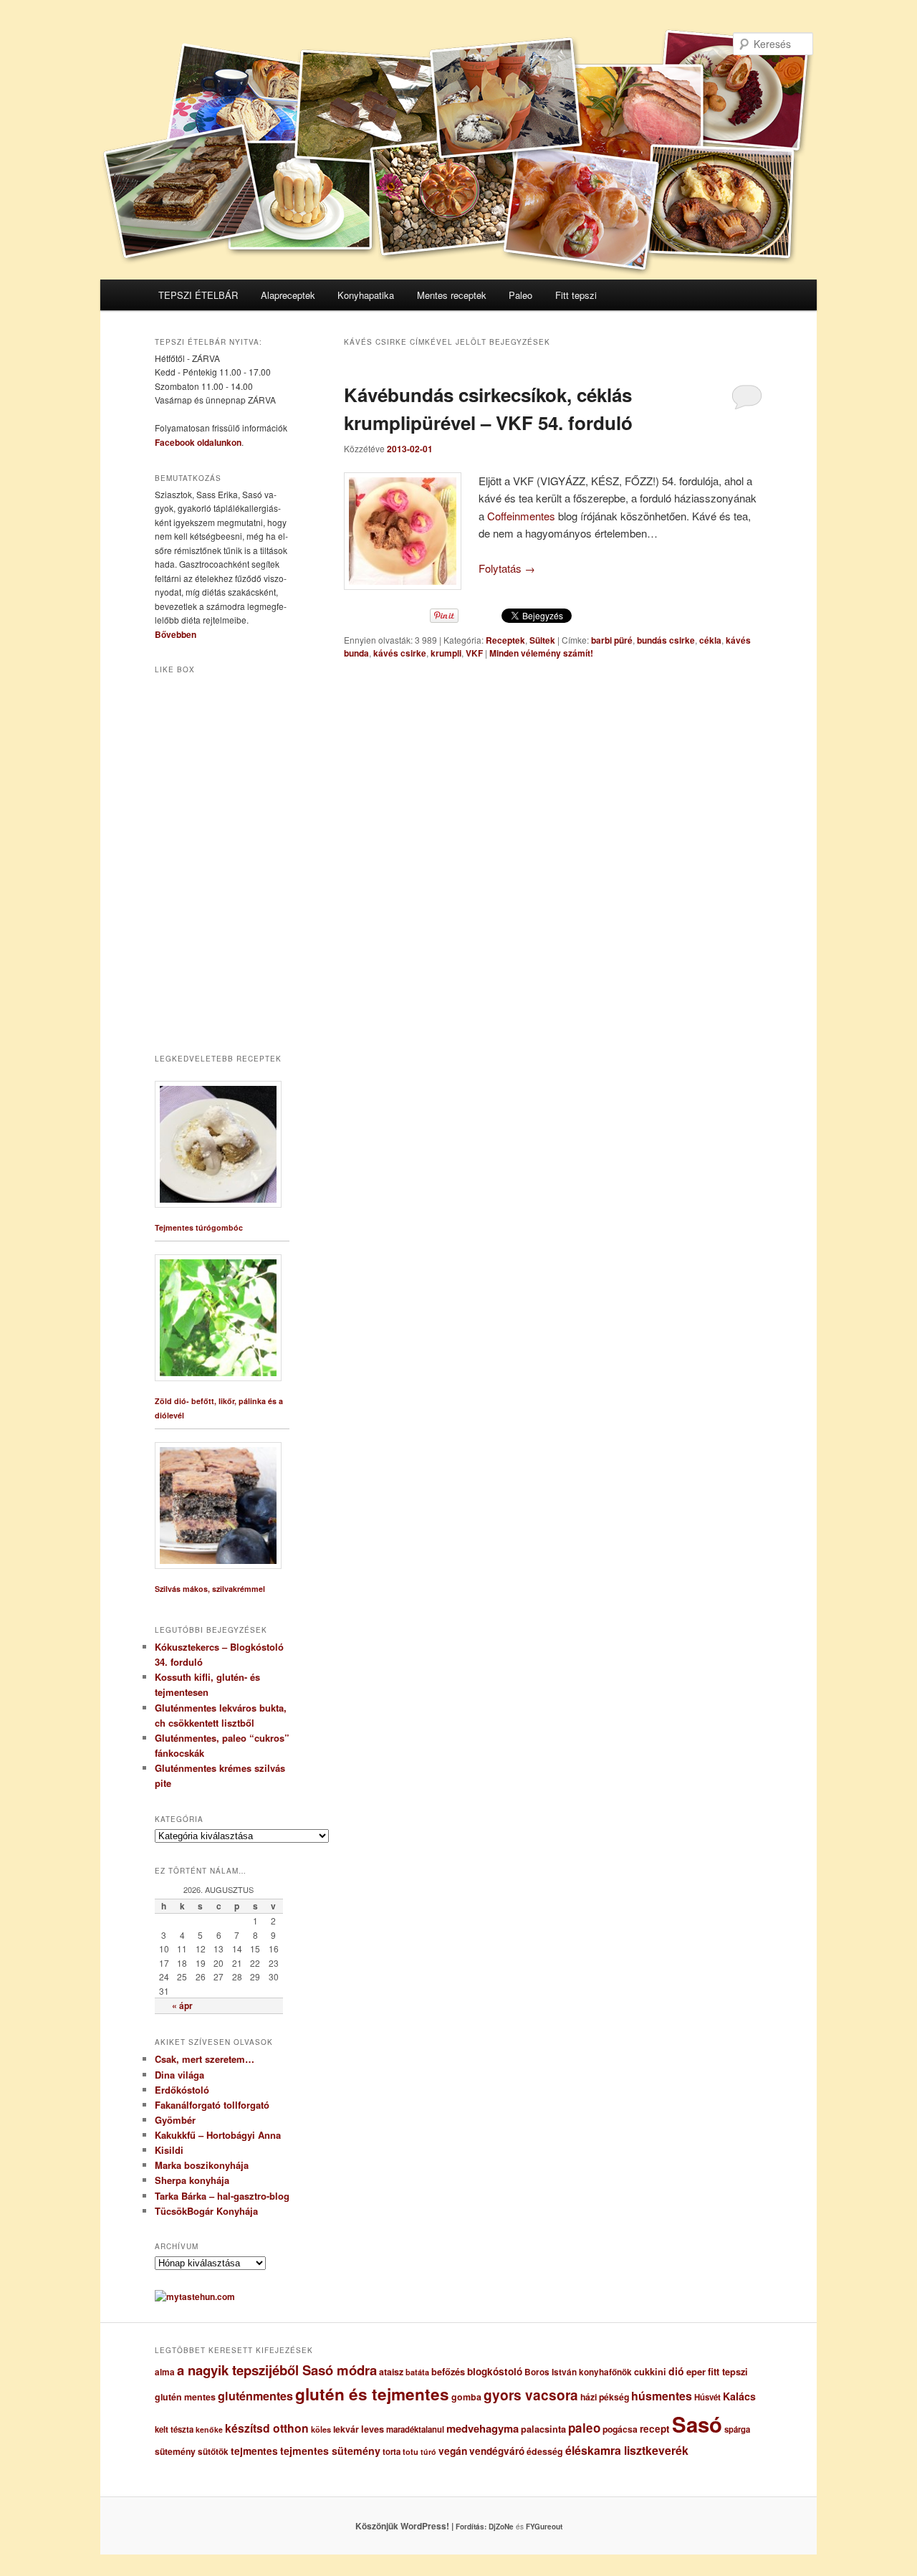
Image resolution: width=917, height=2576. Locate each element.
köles (321, 2429)
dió (676, 2371)
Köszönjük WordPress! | (422, 2526)
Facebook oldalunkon (198, 442)
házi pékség (605, 2397)
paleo (584, 2428)
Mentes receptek (452, 295)
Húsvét (707, 2397)
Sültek (542, 640)
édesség (545, 2451)
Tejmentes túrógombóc (199, 1227)
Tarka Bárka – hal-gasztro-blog (222, 2196)
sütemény (175, 2451)
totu (411, 2452)
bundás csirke (666, 640)
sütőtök (213, 2452)
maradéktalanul (415, 2429)
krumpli (446, 653)
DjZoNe (501, 2527)
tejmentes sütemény (330, 2451)
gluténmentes (255, 2396)
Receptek (505, 640)
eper (696, 2371)
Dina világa (179, 2075)
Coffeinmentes (521, 516)
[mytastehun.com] (195, 2296)
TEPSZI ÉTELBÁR (198, 295)
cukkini (650, 2372)
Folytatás (507, 568)
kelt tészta (174, 2429)
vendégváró (497, 2451)
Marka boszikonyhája (202, 2165)
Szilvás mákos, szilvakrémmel (210, 1589)
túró (428, 2452)
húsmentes (662, 2396)
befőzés (448, 2372)
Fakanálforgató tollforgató (212, 2105)
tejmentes (254, 2451)
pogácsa (620, 2429)
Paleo (520, 295)
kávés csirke (400, 653)
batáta (417, 2372)
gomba (466, 2397)
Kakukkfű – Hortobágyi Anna (218, 2135)
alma (165, 2372)
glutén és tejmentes (372, 2394)
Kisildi (169, 2150)
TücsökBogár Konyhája (206, 2211)
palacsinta (543, 2429)
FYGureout (544, 2527)
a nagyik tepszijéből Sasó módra (277, 2370)
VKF (474, 653)
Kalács (739, 2396)
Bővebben (176, 634)
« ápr (182, 2005)
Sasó (697, 2424)
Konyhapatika (366, 295)
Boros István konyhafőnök (578, 2372)
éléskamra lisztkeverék (627, 2450)
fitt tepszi (728, 2372)
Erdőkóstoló (182, 2090)
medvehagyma (482, 2428)
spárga (737, 2429)
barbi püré (612, 640)
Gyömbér (175, 2120)
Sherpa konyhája (192, 2180)
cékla (710, 640)
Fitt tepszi (576, 295)
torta (392, 2452)
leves (373, 2429)
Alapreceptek (288, 295)
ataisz (391, 2372)
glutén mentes (185, 2397)
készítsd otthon (267, 2428)
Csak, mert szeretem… (205, 2059)
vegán (453, 2451)
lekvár (346, 2429)
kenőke (209, 2429)
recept (655, 2429)
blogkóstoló (495, 2371)
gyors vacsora (531, 2395)
